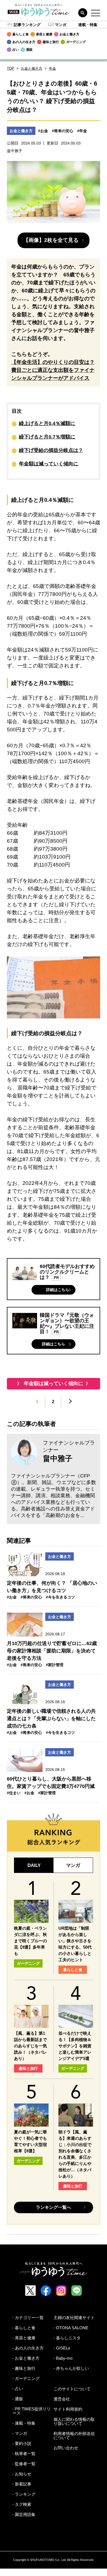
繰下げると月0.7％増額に (47, 437)
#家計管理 (55, 1665)
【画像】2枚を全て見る (51, 240)
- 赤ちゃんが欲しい (71, 2368)
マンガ (61, 25)
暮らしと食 (73, 1970)
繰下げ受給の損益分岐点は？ (51, 450)
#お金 (43, 131)
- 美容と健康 (24, 2338)
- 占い (18, 2389)
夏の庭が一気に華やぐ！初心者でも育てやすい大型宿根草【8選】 (30, 2141)
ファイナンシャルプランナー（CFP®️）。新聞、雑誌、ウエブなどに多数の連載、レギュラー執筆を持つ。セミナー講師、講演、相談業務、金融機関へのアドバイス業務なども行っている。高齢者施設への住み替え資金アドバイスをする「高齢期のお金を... (54, 1496)
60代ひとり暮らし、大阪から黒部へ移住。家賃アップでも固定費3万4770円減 (51, 1783)
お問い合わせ (66, 2448)
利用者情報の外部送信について (74, 2436)
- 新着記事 (22, 2484)
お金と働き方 (32, 68)
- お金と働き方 (26, 2358)
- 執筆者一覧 (24, 2454)
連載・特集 (88, 25)
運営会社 (62, 2399)
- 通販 (18, 2399)
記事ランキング (27, 25)
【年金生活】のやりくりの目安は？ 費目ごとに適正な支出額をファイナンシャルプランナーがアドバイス (53, 370)
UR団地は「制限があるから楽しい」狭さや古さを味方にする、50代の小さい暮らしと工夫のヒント (75, 1944)
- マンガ (20, 2433)
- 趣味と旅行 (24, 2368)
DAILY (34, 1865)
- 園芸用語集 (24, 2514)
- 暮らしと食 (24, 2328)
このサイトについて (72, 2389)
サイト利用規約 (68, 2409)
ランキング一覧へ (54, 2207)
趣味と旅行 (28, 2068)
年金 (52, 68)
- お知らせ (22, 2474)
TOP (11, 68)
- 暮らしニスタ (67, 2338)
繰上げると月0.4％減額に (47, 423)
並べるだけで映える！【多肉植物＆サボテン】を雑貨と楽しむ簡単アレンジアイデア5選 (75, 2046)
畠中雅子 (58, 1459)
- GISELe (62, 2348)
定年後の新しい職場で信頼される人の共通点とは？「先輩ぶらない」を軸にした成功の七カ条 (51, 1719)
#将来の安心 (63, 131)
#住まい (14, 1793)
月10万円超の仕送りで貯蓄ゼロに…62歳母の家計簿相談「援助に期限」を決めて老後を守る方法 (52, 1651)
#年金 (82, 131)
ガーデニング (28, 1963)
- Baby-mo (63, 2358)
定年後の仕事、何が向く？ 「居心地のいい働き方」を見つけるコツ (52, 1587)
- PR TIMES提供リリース (32, 2411)
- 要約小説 (22, 2443)
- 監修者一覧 (24, 2464)
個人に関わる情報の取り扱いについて (74, 2421)
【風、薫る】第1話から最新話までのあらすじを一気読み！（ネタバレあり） (30, 2046)
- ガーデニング (26, 2378)
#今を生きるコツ (60, 1597)
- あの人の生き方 (28, 2348)
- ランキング (24, 2494)
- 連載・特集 (24, 2423)
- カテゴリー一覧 (28, 2318)
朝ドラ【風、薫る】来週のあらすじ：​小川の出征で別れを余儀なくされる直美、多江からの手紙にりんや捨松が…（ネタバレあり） (75, 2154)
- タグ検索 (22, 2504)
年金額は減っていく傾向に (49, 464)
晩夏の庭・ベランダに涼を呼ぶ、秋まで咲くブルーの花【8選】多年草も (30, 1941)
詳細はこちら (58, 1290)
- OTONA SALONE (71, 2328)
